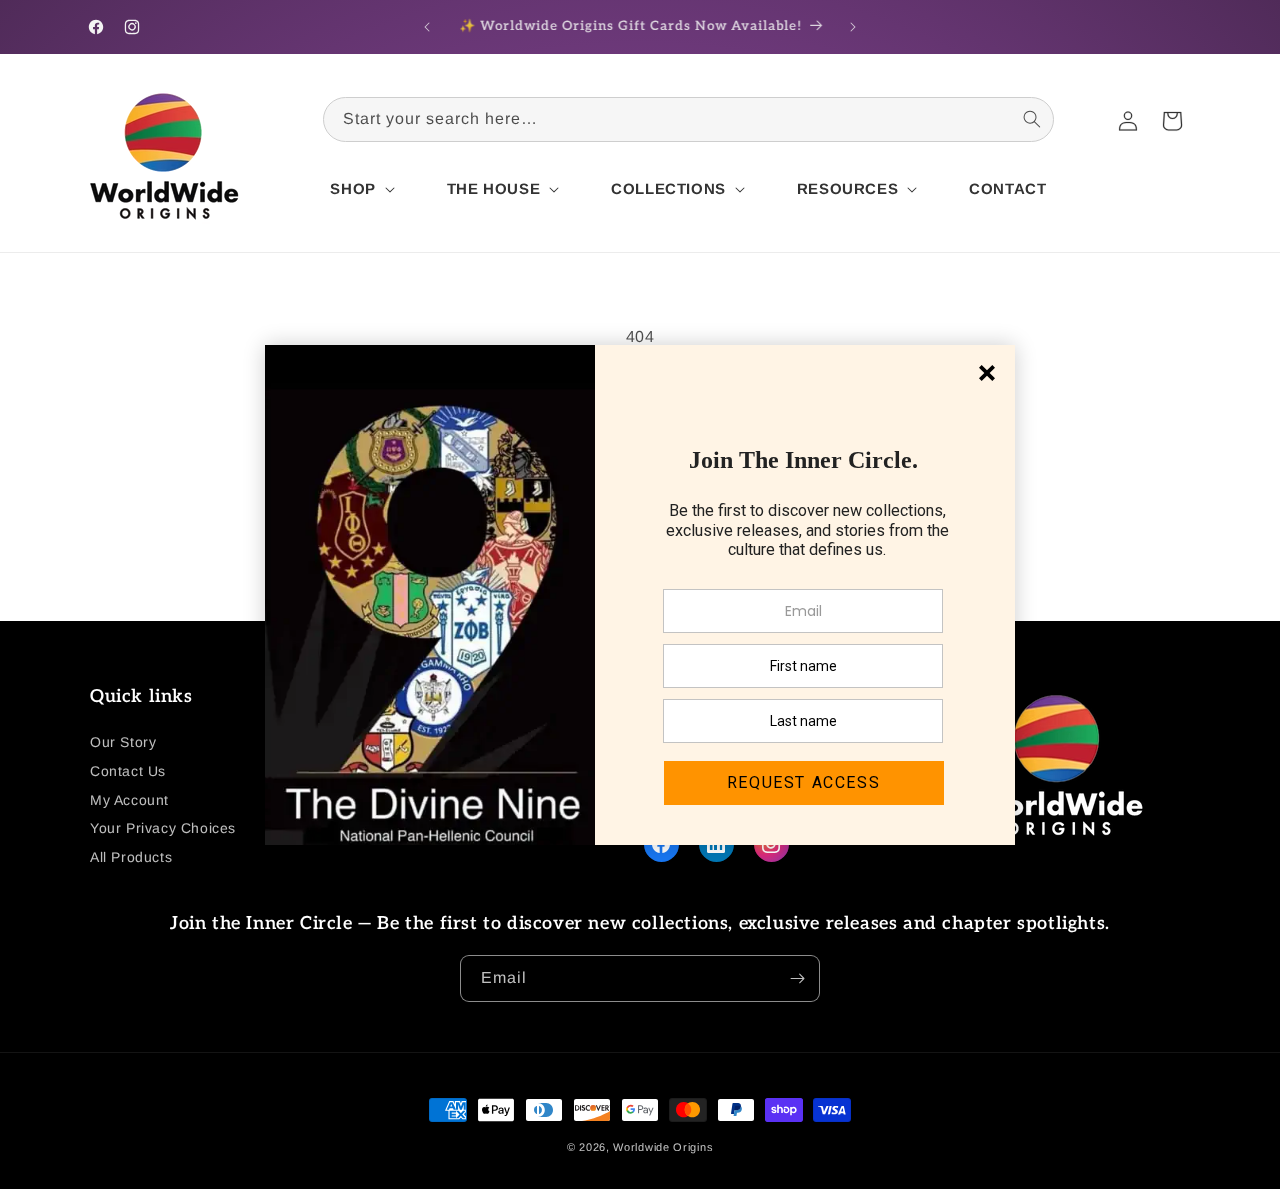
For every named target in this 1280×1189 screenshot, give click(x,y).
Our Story (123, 742)
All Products (131, 857)
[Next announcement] (853, 27)
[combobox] (688, 119)
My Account (129, 800)
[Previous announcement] (427, 27)
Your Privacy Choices (163, 828)
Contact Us (128, 771)
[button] (360, 189)
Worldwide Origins (663, 1147)
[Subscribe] (797, 978)
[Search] (1032, 119)
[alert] (640, 595)
